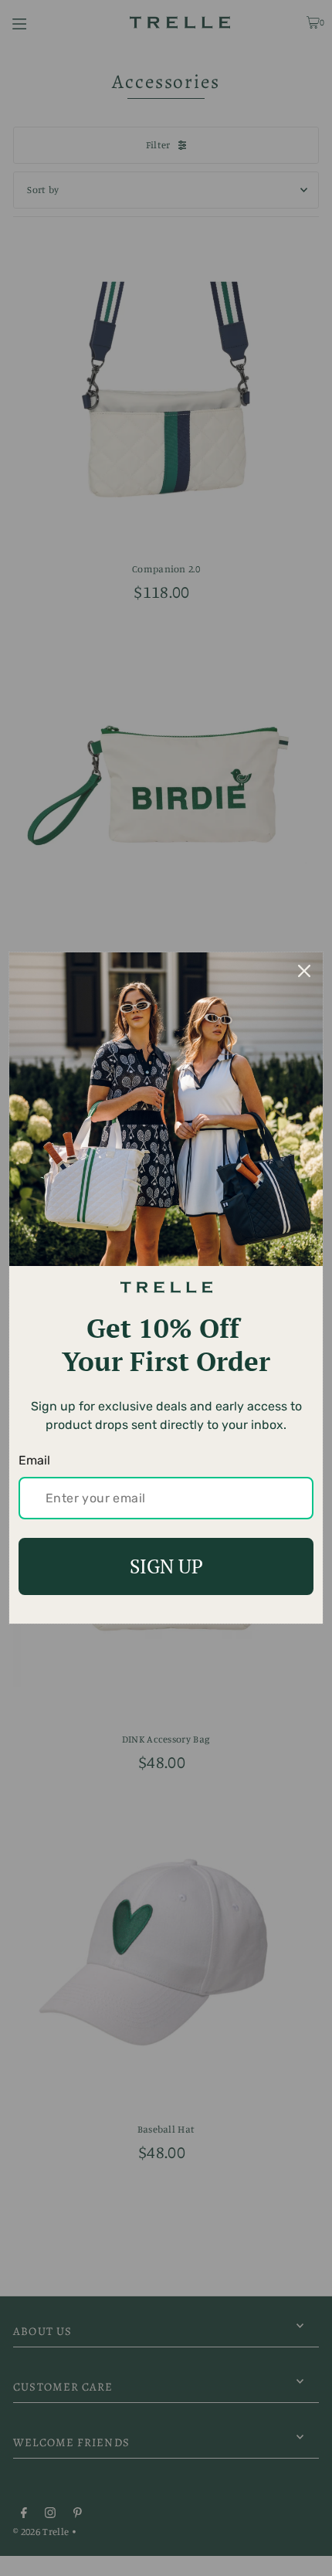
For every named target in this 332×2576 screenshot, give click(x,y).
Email (34, 1460)
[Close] (304, 971)
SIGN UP (166, 1566)
